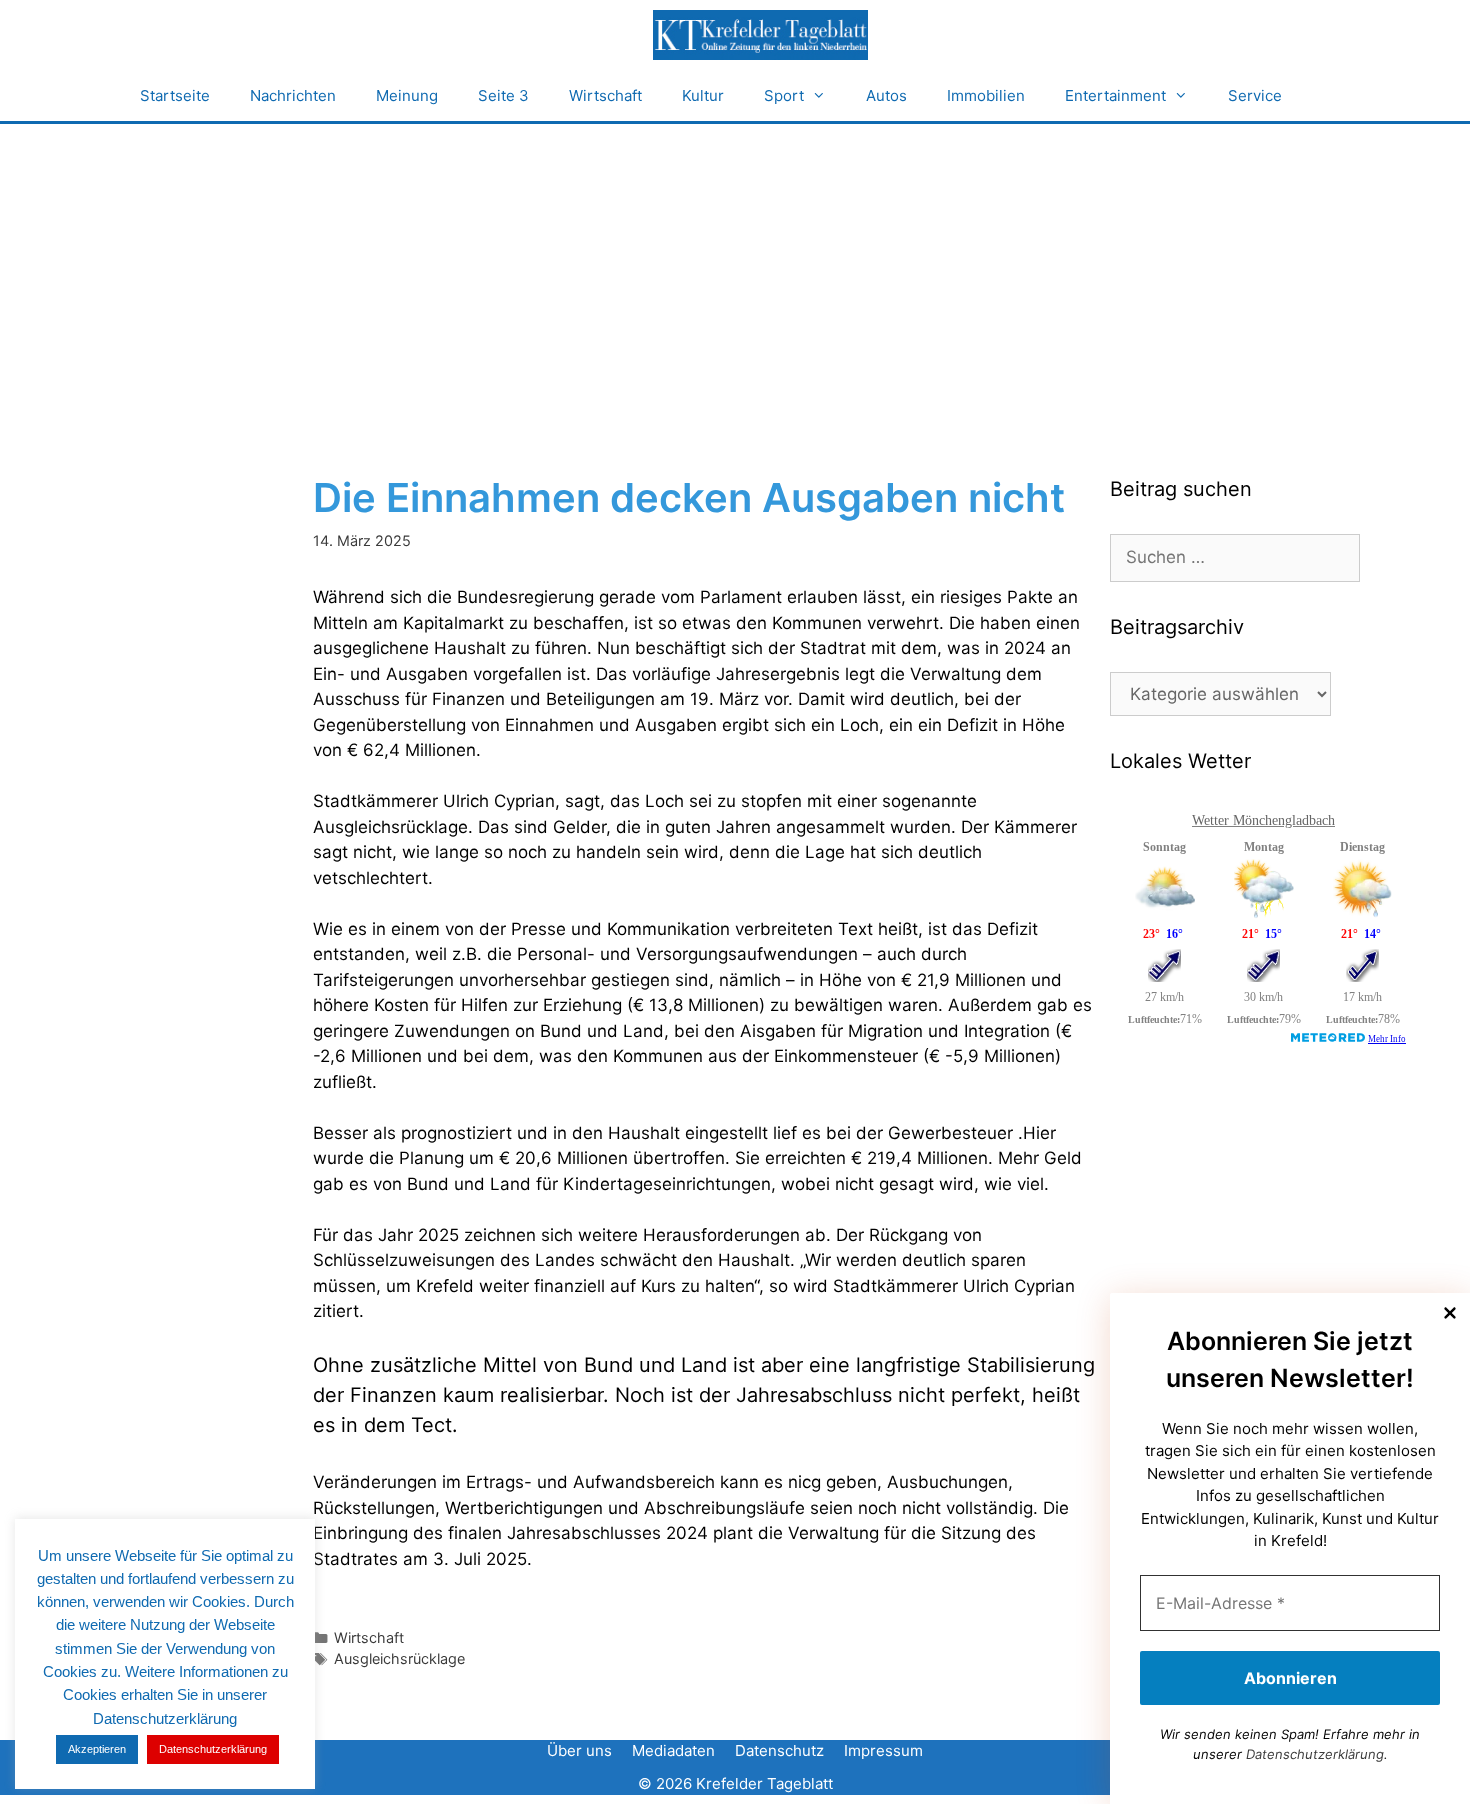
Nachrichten (293, 95)
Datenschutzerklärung (1315, 1754)
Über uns (579, 1750)
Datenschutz (779, 1750)
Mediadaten (673, 1750)
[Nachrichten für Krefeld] (760, 35)
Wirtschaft (605, 95)
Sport (784, 95)
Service (1255, 95)
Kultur (703, 95)
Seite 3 (503, 95)
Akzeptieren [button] (97, 1749)
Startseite (175, 95)
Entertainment (1115, 95)
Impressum (883, 1750)
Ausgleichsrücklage (399, 1658)
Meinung (407, 95)
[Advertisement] (735, 274)
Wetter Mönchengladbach (1263, 820)
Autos (886, 95)
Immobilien (986, 95)
